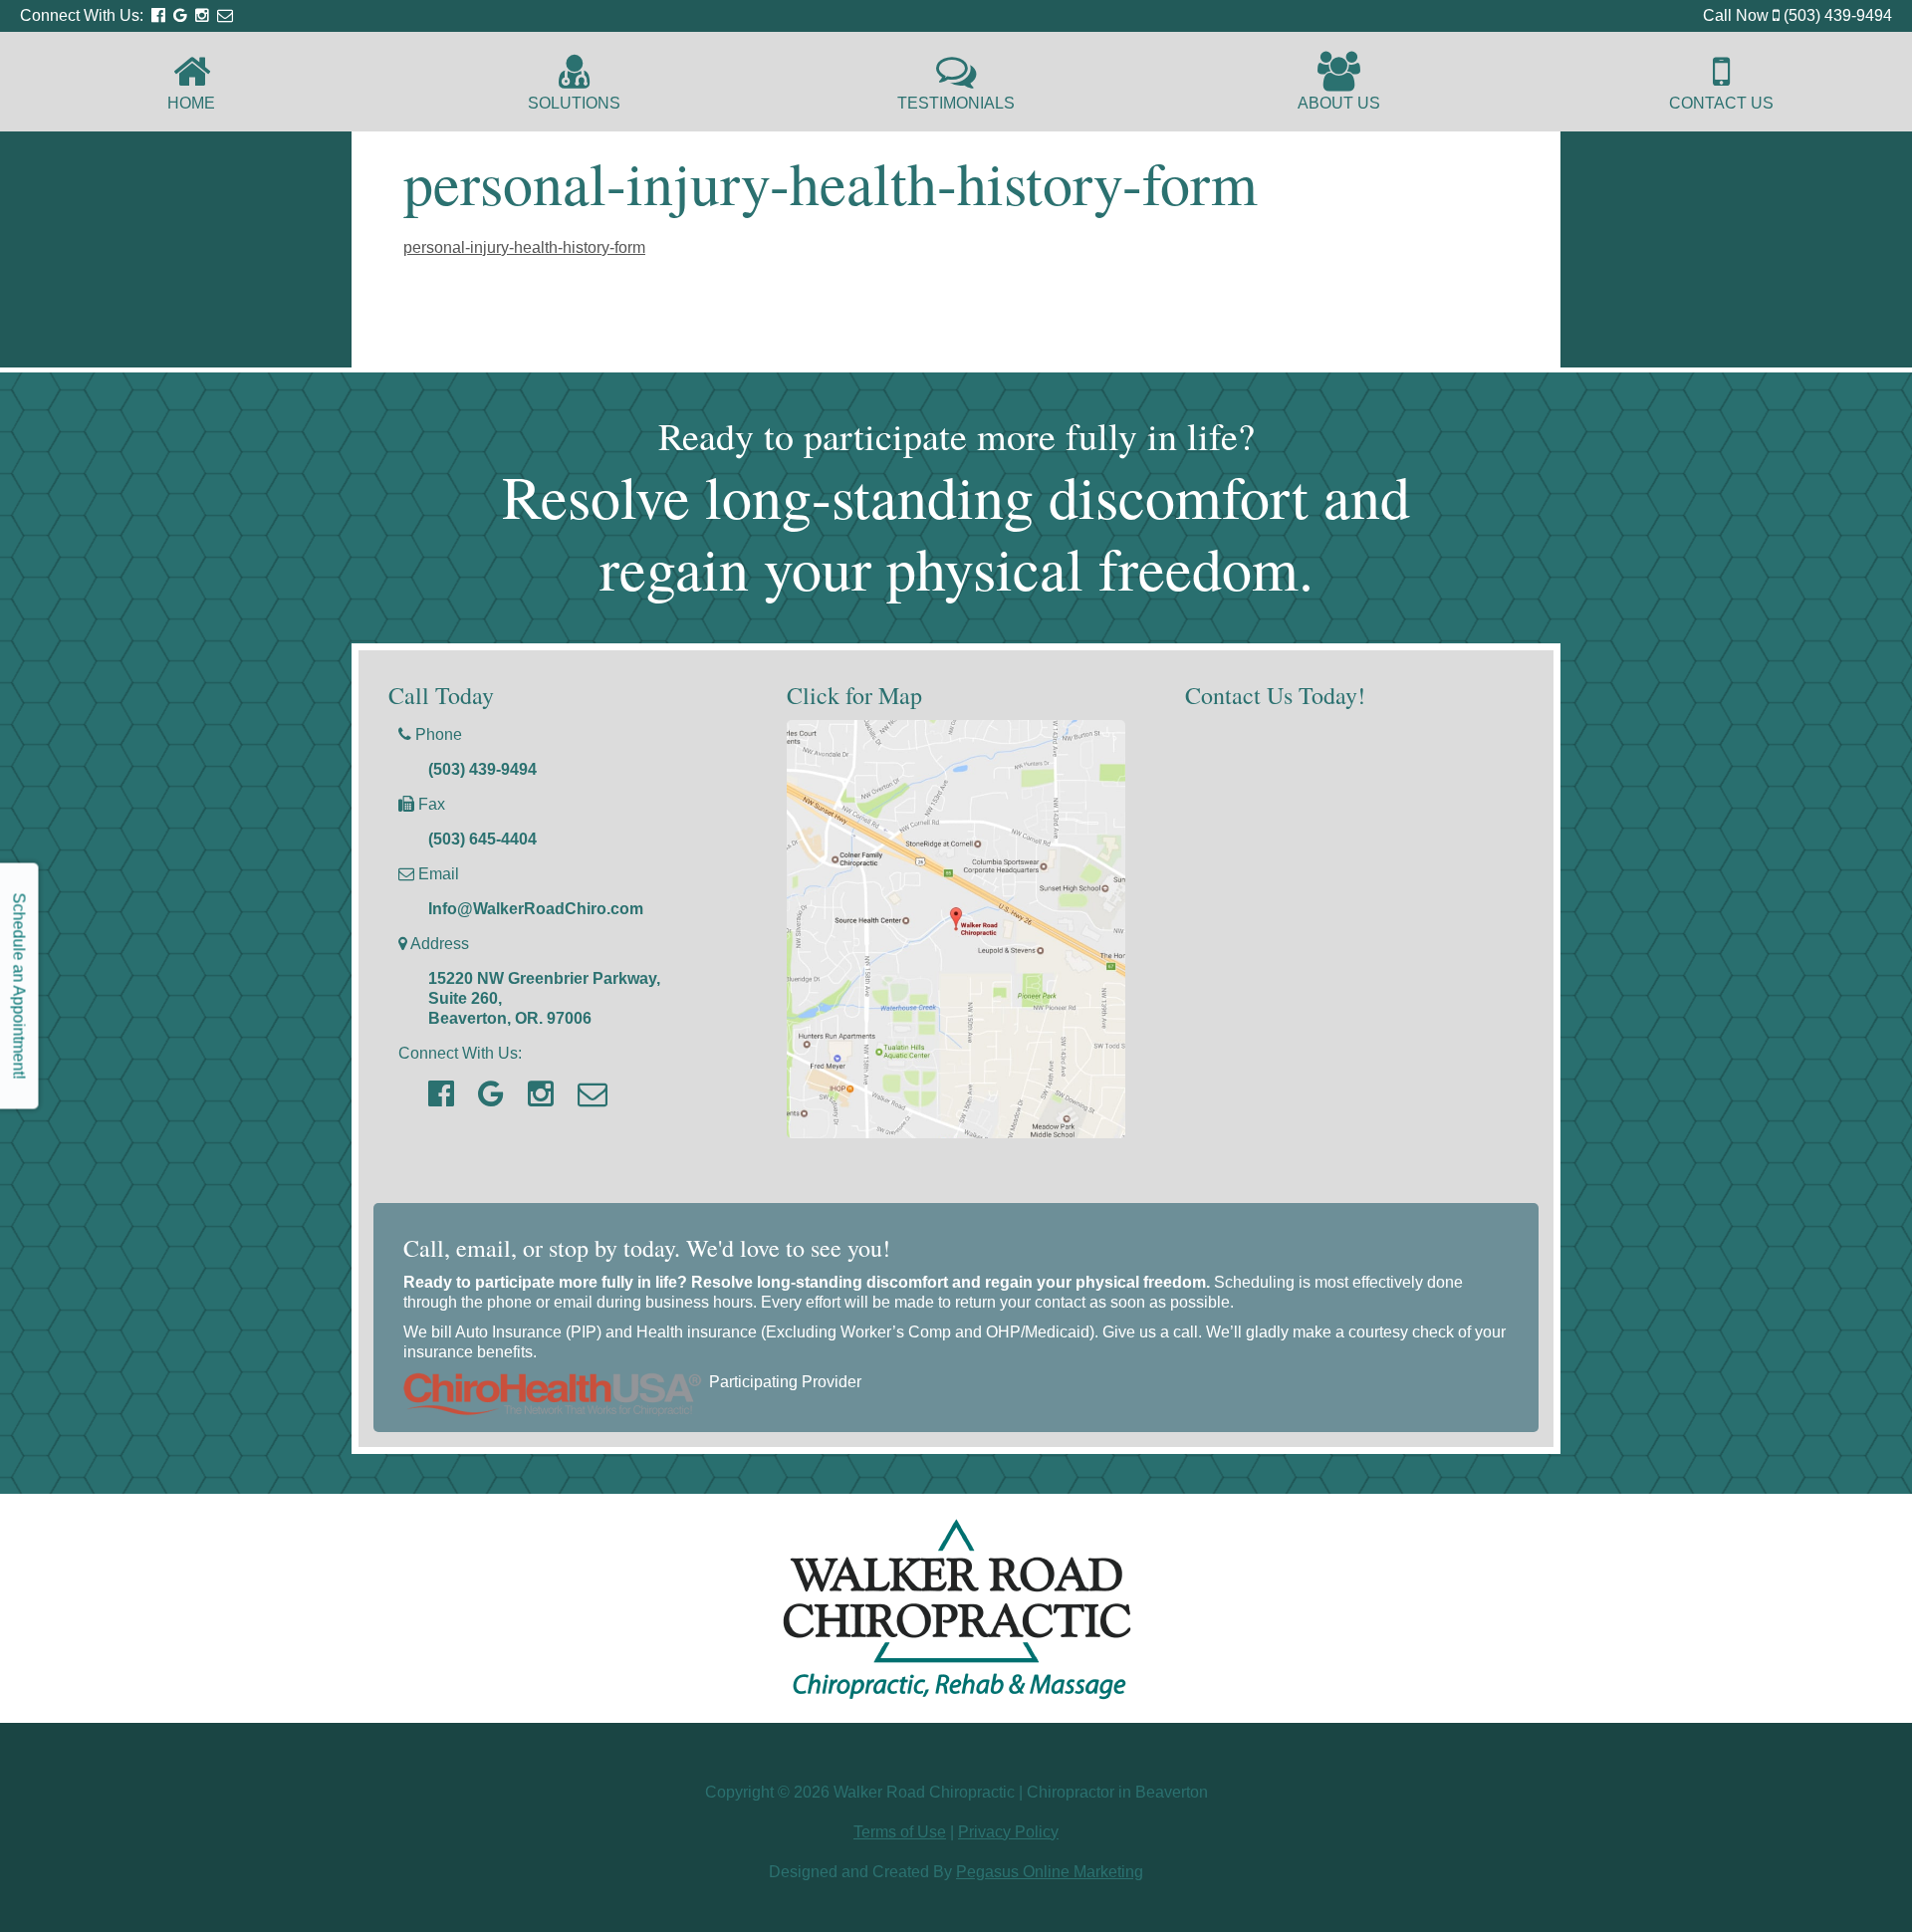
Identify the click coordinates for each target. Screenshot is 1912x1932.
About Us (1339, 103)
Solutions (574, 103)
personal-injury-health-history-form (524, 247)
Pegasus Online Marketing (1050, 1872)
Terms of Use (900, 1832)
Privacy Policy (1008, 1832)
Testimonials (956, 103)
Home (191, 103)
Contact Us (1721, 103)
